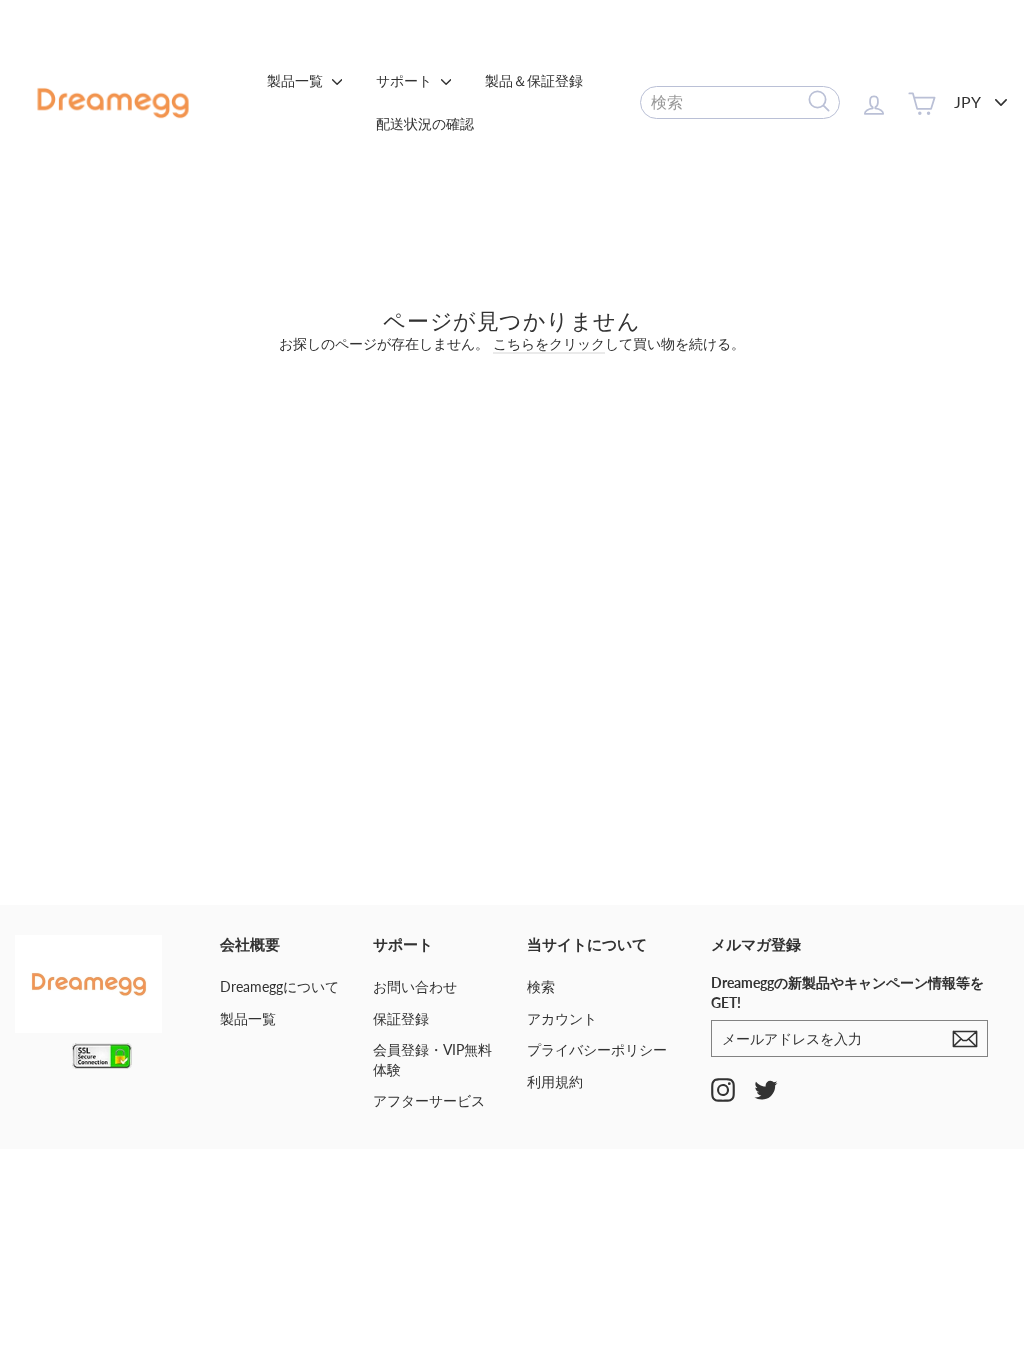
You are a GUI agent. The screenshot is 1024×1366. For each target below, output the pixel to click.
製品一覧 (297, 80)
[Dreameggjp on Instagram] (723, 1089)
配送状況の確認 (425, 123)
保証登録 (401, 1018)
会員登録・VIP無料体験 (432, 1059)
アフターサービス (429, 1100)
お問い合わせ (415, 986)
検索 (541, 986)
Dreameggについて (279, 986)
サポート (406, 80)
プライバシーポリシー (597, 1049)
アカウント (562, 1018)
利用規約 (555, 1081)
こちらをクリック (549, 343)
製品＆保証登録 (534, 80)
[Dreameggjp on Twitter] (766, 1089)
